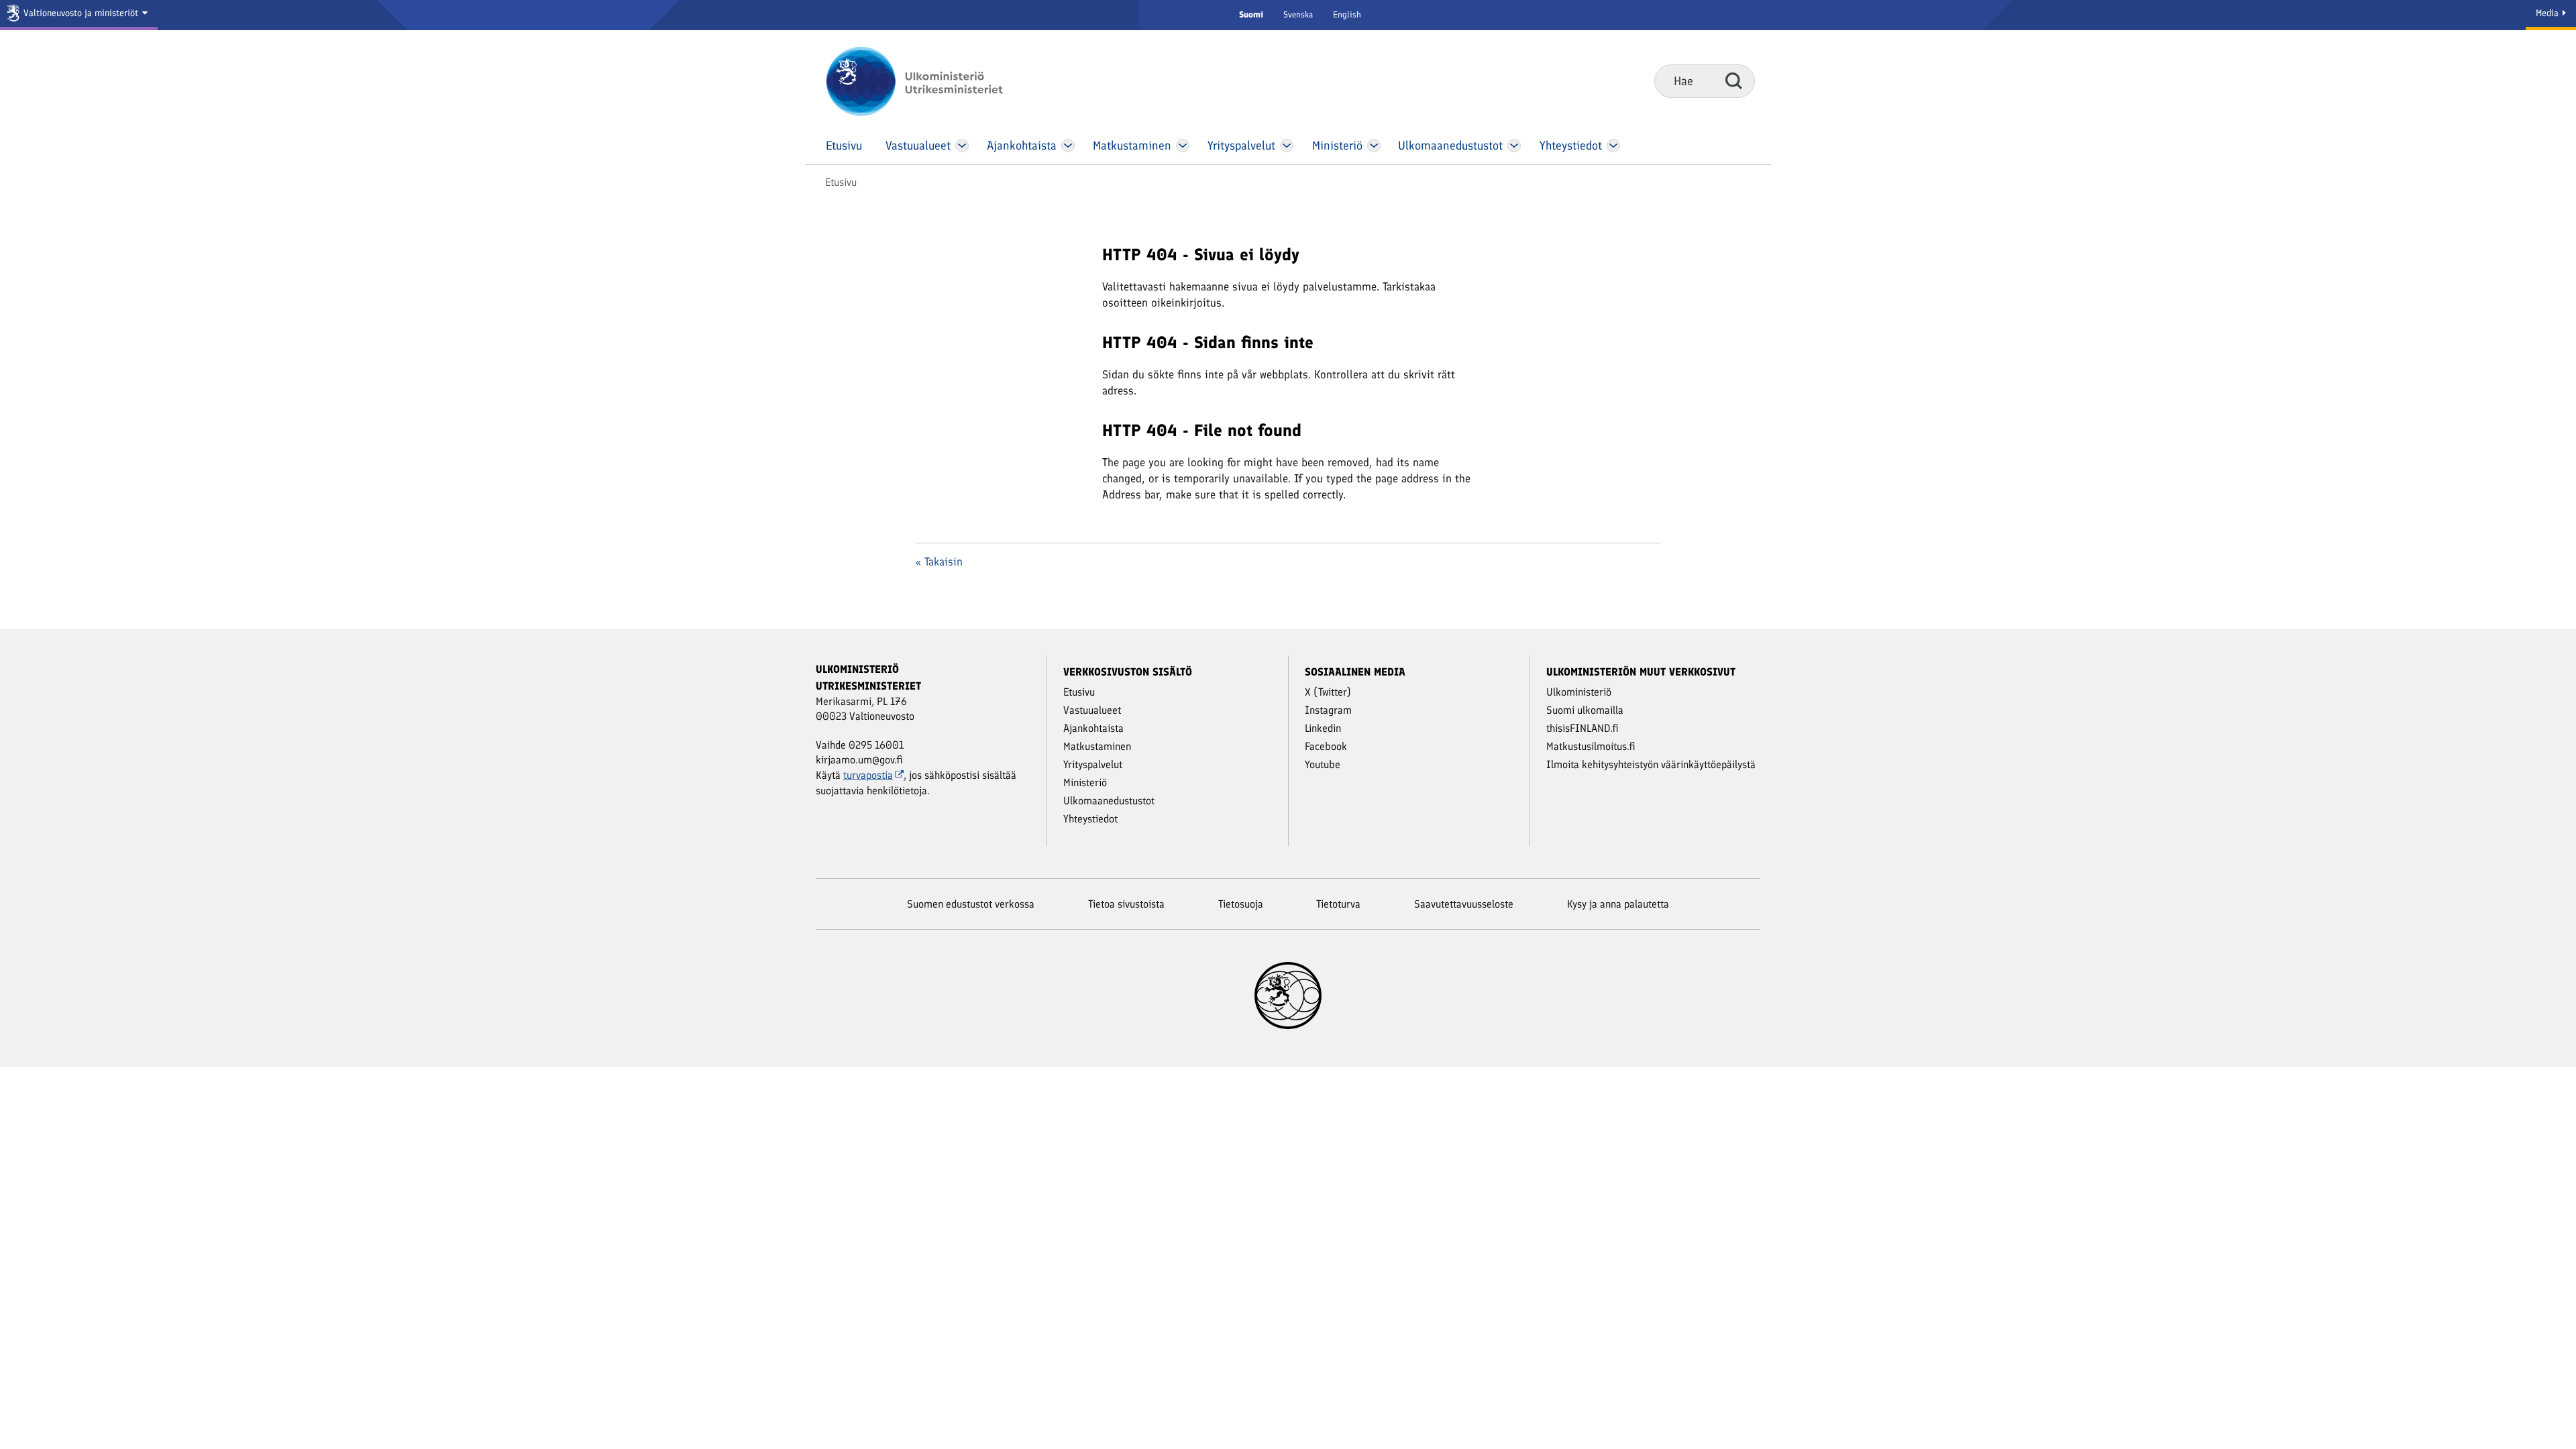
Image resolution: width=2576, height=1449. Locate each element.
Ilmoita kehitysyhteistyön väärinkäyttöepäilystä (1651, 764)
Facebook (1326, 746)
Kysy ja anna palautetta (1618, 904)
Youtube (1323, 764)
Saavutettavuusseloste (1464, 904)
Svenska (1298, 14)
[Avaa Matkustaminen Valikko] (1183, 146)
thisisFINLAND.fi (1582, 728)
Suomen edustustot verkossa (971, 904)
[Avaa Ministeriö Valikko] (1374, 146)
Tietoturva (1338, 904)
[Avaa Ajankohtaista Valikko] (1068, 146)
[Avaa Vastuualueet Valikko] (962, 146)
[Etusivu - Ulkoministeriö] (934, 81)
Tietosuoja (1241, 904)
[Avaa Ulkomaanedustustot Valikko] (1514, 146)
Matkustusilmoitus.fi (1591, 746)
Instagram (1328, 710)
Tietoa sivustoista (1126, 904)
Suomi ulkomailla (1585, 710)
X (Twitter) (1328, 692)
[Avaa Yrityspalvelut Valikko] (1287, 146)
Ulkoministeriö (1579, 692)
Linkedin (1323, 728)
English (1347, 14)
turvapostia (868, 775)
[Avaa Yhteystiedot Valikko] (1613, 146)
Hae (1734, 80)
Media (2548, 13)
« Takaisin (939, 561)
